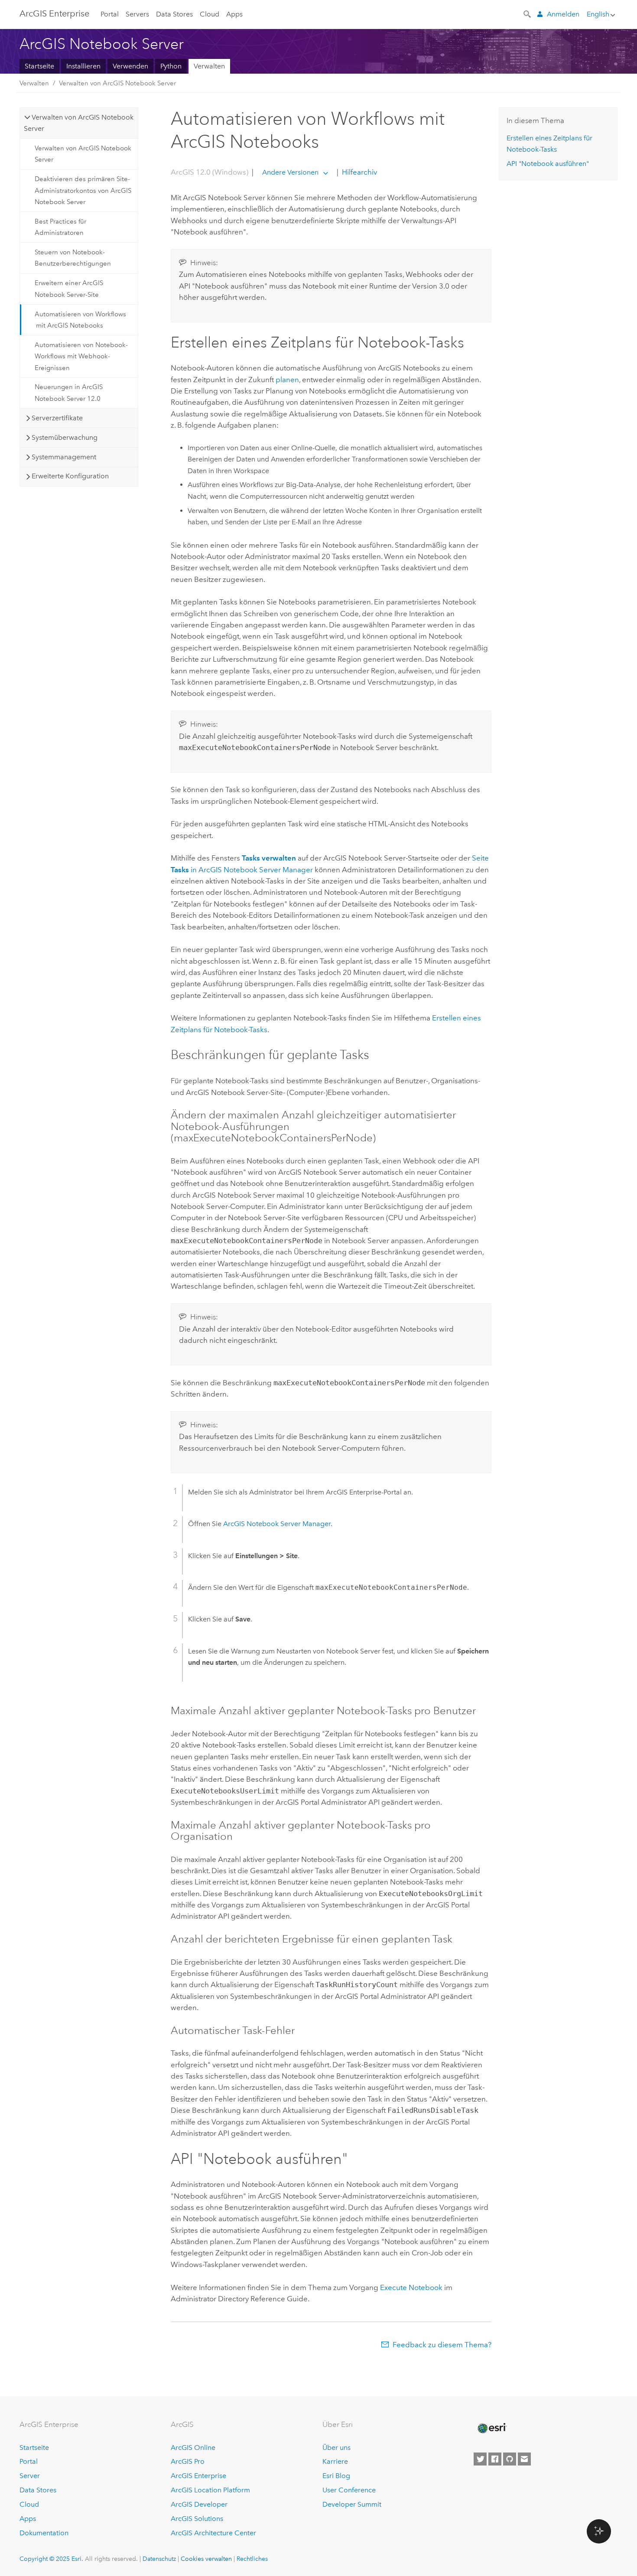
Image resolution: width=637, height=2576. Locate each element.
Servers (137, 14)
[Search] (528, 13)
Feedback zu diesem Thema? (442, 2345)
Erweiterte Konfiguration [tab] (70, 476)
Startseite (39, 66)
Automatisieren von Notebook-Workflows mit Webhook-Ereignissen (81, 356)
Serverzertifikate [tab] (57, 418)
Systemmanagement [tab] (64, 457)
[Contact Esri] (524, 2459)
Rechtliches (252, 2559)
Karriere (335, 2461)
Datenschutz (159, 2559)
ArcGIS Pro (188, 2461)
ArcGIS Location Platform (210, 2490)
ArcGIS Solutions (197, 2519)
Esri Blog (336, 2476)
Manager (277, 1524)
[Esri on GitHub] (510, 2459)
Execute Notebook (411, 2287)
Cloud (210, 14)
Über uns (336, 2448)
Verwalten (209, 66)
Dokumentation (44, 2533)
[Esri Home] (491, 2428)
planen (287, 380)
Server (30, 2476)
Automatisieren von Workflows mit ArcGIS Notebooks (80, 320)
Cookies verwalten (206, 2559)
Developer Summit (352, 2504)
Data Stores (174, 14)
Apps (234, 14)
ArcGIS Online (193, 2448)
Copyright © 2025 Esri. (51, 2559)
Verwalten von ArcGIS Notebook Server (117, 83)
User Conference (349, 2490)
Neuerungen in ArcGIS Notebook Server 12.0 (69, 393)
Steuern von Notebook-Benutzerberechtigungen (73, 258)
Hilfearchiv (359, 172)
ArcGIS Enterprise (54, 13)
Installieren (83, 66)
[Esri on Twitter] (480, 2459)
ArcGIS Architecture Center (213, 2533)
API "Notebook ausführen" (548, 164)
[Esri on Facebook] (495, 2459)
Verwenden (130, 66)
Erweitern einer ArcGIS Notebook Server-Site (69, 289)
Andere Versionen (290, 172)
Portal (110, 14)
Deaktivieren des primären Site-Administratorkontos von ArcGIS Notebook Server (83, 190)
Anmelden (563, 14)
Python (171, 66)
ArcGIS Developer (199, 2504)
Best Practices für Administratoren (60, 227)
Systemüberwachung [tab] (65, 437)
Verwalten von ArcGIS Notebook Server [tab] (79, 123)
